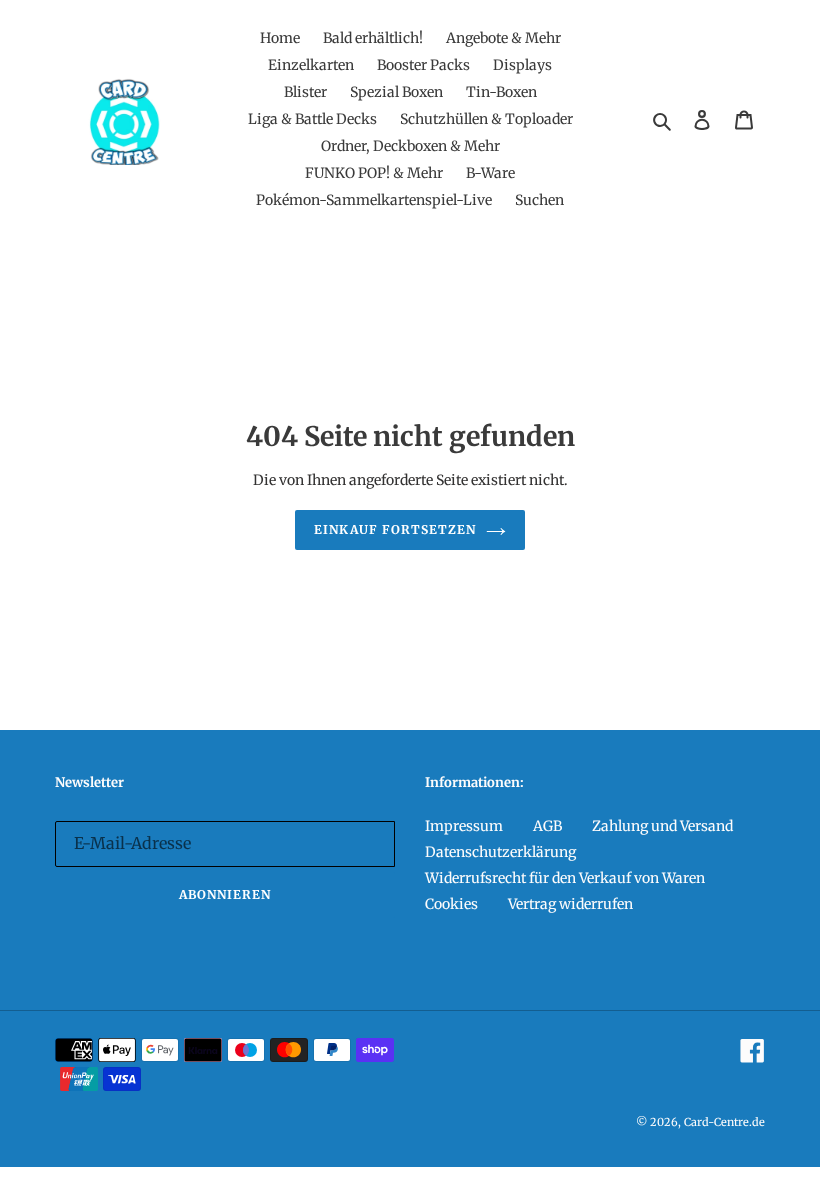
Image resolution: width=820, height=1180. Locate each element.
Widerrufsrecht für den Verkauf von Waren (565, 878)
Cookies (451, 904)
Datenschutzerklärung (500, 852)
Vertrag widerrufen (570, 904)
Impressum (464, 826)
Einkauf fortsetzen (394, 529)
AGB (547, 826)
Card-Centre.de (724, 1122)
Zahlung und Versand (662, 826)
